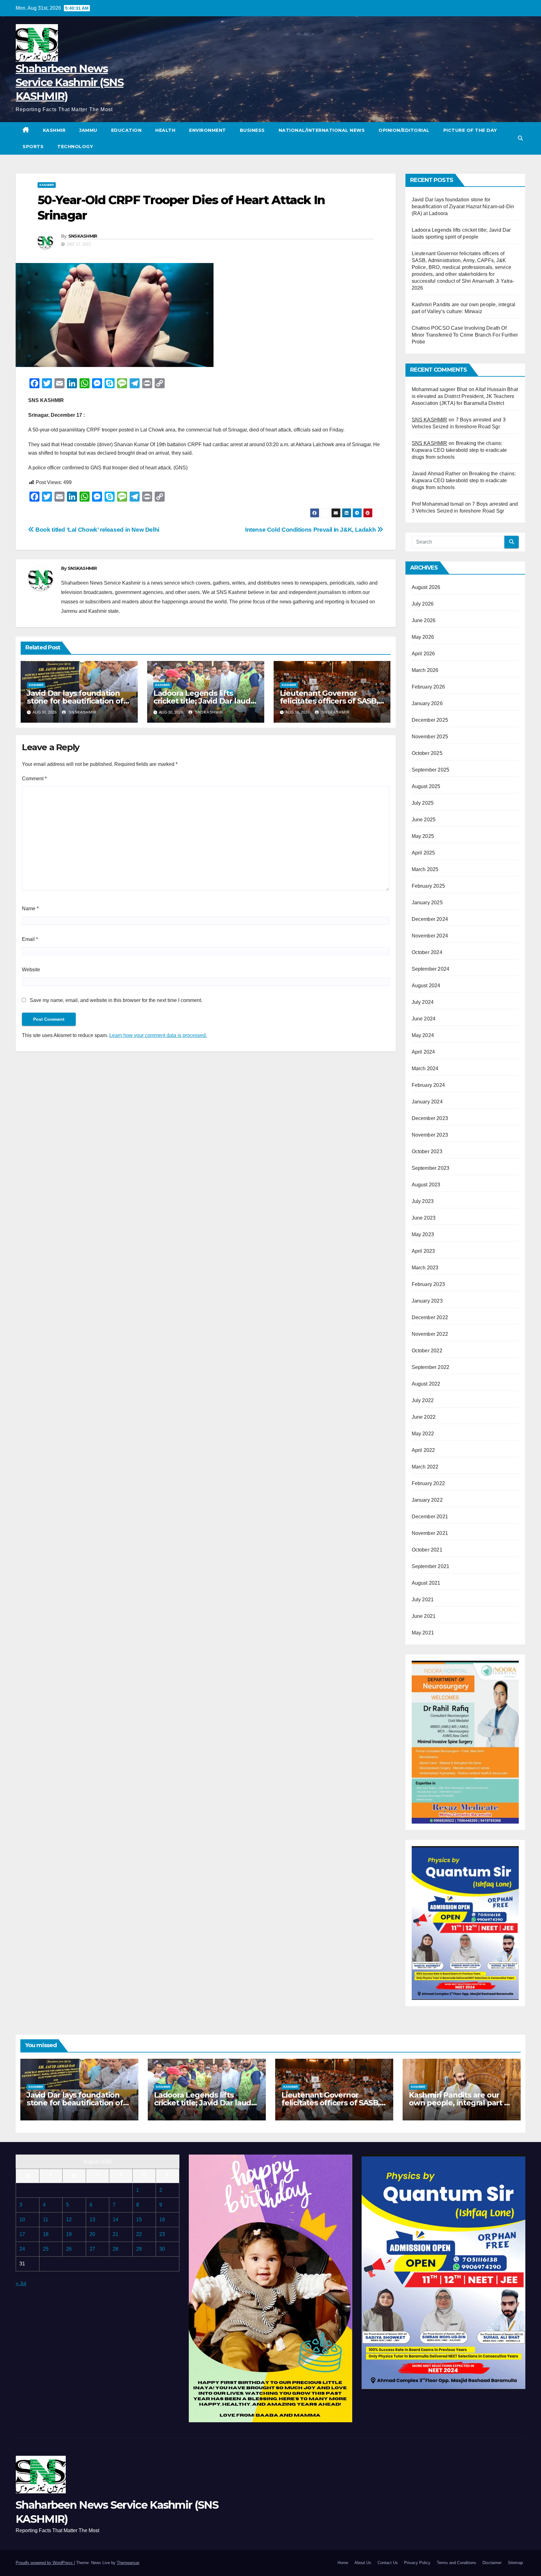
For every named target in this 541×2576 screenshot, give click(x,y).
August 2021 (426, 1583)
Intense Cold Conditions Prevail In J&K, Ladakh (311, 530)
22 (139, 2234)
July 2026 (423, 604)
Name (30, 909)
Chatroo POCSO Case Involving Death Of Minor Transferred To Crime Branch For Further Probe (465, 335)
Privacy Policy (417, 2563)
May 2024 (423, 1035)
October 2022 (427, 1351)
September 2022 (431, 1367)
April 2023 (423, 1251)
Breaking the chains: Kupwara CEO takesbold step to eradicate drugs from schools (459, 450)
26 (69, 2249)
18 (46, 2234)
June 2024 (424, 1019)
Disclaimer (492, 2563)
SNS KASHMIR (430, 420)
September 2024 (431, 969)
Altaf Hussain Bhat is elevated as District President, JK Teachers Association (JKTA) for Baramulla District (465, 396)
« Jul (21, 2283)
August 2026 (426, 587)
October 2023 (427, 1151)
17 (22, 2234)
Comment (34, 779)
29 (139, 2249)
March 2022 (425, 1467)
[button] (520, 138)
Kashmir (54, 130)
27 (92, 2249)
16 (162, 2220)
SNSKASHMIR (83, 236)
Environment (208, 130)
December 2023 (430, 1118)
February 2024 (428, 1085)
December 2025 (430, 720)
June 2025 (424, 820)
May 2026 (423, 637)
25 (46, 2249)
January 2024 (427, 1102)
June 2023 (424, 1218)
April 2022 (423, 1450)
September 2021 (431, 1566)
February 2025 (428, 886)
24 (22, 2249)
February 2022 (428, 1483)
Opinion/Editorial (404, 130)
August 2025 (426, 786)
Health (165, 130)
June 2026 (424, 620)
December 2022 (430, 1317)
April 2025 (423, 853)
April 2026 (423, 654)
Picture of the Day (470, 130)
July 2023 (423, 1201)
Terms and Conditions (456, 2563)
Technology (75, 147)
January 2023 (427, 1301)
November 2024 (430, 936)
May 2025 (423, 836)
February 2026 (428, 687)
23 (162, 2234)
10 (22, 2220)
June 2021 (424, 1616)
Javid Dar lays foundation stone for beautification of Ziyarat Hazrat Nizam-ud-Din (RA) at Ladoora (463, 206)
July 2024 (423, 1002)
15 (139, 2220)
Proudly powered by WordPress (45, 2563)
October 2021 (427, 1550)
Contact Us (388, 2563)
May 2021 (423, 1633)
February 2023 (428, 1284)
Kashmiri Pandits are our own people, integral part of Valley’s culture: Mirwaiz (460, 2103)
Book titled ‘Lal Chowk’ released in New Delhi (97, 530)
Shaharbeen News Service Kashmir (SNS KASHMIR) (70, 82)
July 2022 (423, 1400)
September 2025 (431, 770)
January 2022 (427, 1500)
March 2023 (425, 1268)
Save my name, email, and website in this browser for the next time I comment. (116, 1000)
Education (126, 130)
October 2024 (427, 952)
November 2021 (430, 1533)
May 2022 (423, 1434)
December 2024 (430, 919)
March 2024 (425, 1069)
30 (162, 2249)
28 (116, 2249)
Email (30, 939)
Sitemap (515, 2563)
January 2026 (427, 703)
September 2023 (431, 1168)
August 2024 (426, 986)
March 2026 (425, 670)
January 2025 (427, 903)
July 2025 (423, 803)
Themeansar (128, 2563)
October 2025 (427, 753)
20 (92, 2234)
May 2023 (423, 1234)
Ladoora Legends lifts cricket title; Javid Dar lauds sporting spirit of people (204, 701)
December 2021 (430, 1517)
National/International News (322, 130)
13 (92, 2220)
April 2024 (423, 1052)
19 (69, 2234)
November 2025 (430, 737)
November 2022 (430, 1334)
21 (116, 2234)
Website (31, 970)
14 (116, 2220)
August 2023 (426, 1185)
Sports (33, 147)
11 (46, 2220)
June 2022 (424, 1417)
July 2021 (423, 1600)
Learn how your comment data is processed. (158, 1035)
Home (343, 2563)
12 (69, 2220)
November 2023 (430, 1135)
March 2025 (425, 869)
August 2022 (426, 1384)
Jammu (88, 130)
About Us (363, 2563)
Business (252, 130)
